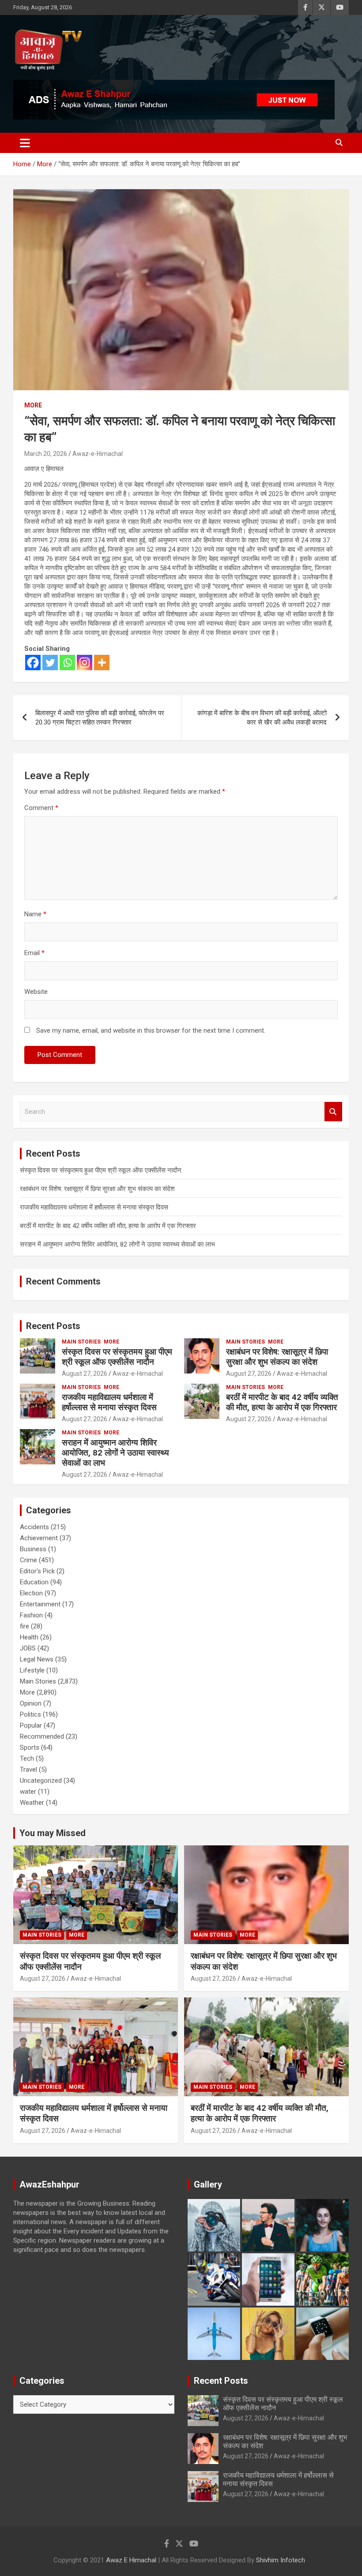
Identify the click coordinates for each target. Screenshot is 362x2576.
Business (33, 1549)
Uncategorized (41, 1781)
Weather (32, 1803)
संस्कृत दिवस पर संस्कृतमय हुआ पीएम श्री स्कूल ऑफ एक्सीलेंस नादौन (101, 1170)
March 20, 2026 (46, 454)
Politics (30, 1714)
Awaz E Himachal (131, 2560)
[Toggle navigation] (25, 143)
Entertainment (40, 1604)
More (33, 405)
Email (34, 953)
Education (34, 1582)
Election (31, 1593)
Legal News (37, 1659)
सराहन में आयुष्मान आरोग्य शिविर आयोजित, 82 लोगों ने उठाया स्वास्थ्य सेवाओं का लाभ (117, 1244)
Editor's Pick (37, 1571)
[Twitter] (50, 663)
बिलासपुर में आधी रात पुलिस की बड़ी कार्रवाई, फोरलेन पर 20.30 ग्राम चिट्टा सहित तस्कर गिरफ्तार (100, 718)
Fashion (31, 1615)
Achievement (39, 1538)
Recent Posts (53, 1326)
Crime (28, 1560)
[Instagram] (85, 663)
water (28, 1792)
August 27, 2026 (85, 1374)
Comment (41, 808)
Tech (27, 1758)
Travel (28, 1770)
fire (25, 1626)
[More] (102, 663)
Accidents (34, 1527)
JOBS (28, 1648)
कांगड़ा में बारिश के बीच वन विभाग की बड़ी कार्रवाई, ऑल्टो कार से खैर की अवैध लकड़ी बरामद (262, 718)
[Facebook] (33, 663)
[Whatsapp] (67, 663)
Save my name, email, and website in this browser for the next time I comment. (151, 1030)
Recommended (42, 1736)
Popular (31, 1725)
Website (36, 992)
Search (333, 1112)
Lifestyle (32, 1670)
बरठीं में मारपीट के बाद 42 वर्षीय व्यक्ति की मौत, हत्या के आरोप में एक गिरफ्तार (108, 1226)
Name (35, 914)
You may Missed (53, 1833)
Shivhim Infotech (281, 2560)
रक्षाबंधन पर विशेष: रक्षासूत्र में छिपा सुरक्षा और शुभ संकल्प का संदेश (97, 1189)
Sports (30, 1747)
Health (29, 1637)
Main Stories (81, 1342)
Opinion (31, 1703)
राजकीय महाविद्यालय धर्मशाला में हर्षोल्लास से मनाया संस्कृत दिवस (94, 1207)
